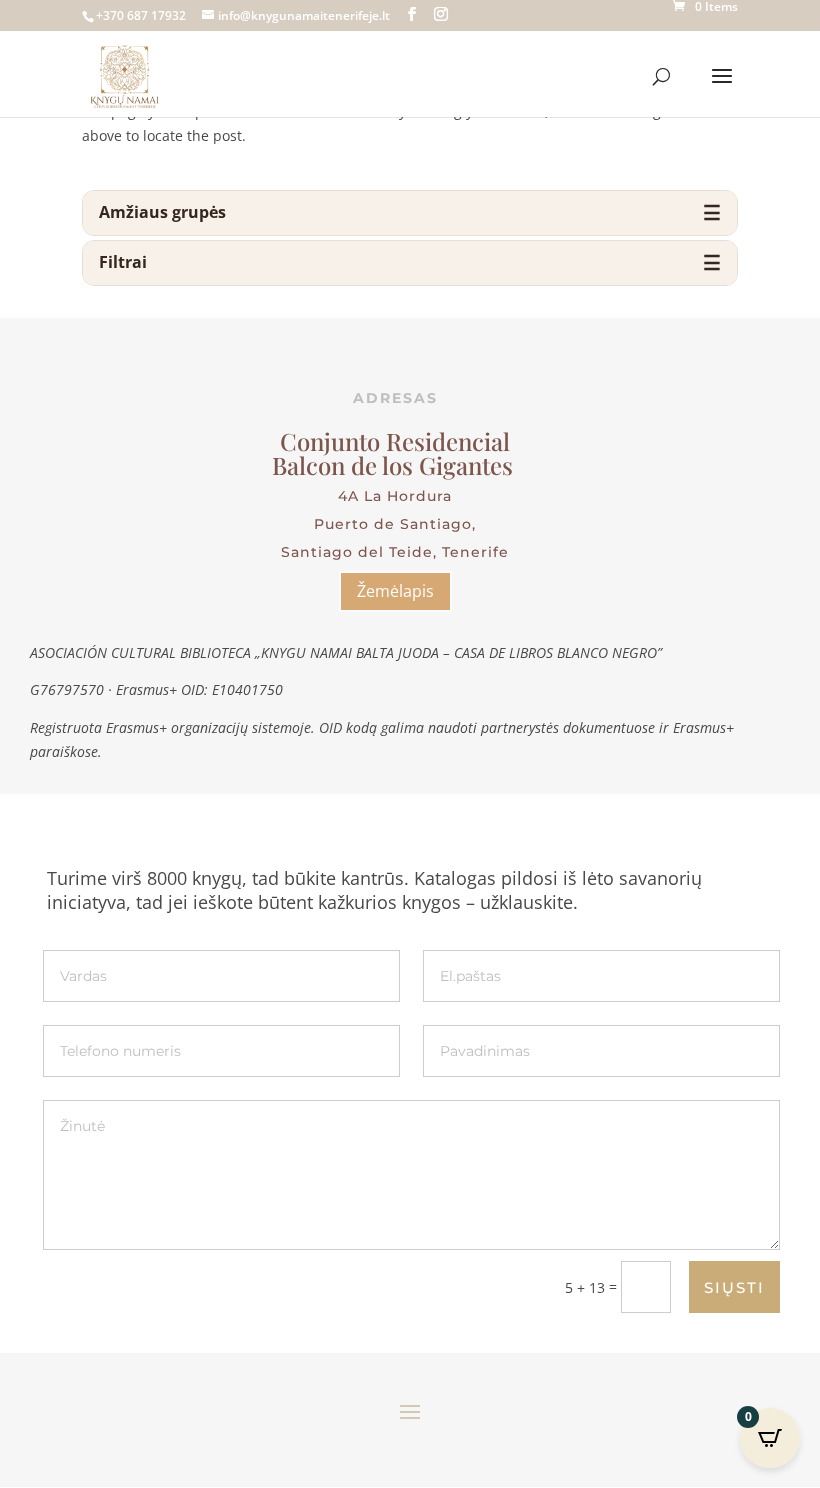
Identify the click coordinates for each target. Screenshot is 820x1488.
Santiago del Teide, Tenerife (395, 552)
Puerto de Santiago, (395, 524)
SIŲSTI (734, 1287)
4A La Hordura (395, 496)
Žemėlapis (395, 591)
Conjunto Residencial (395, 441)
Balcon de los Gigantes (395, 465)
